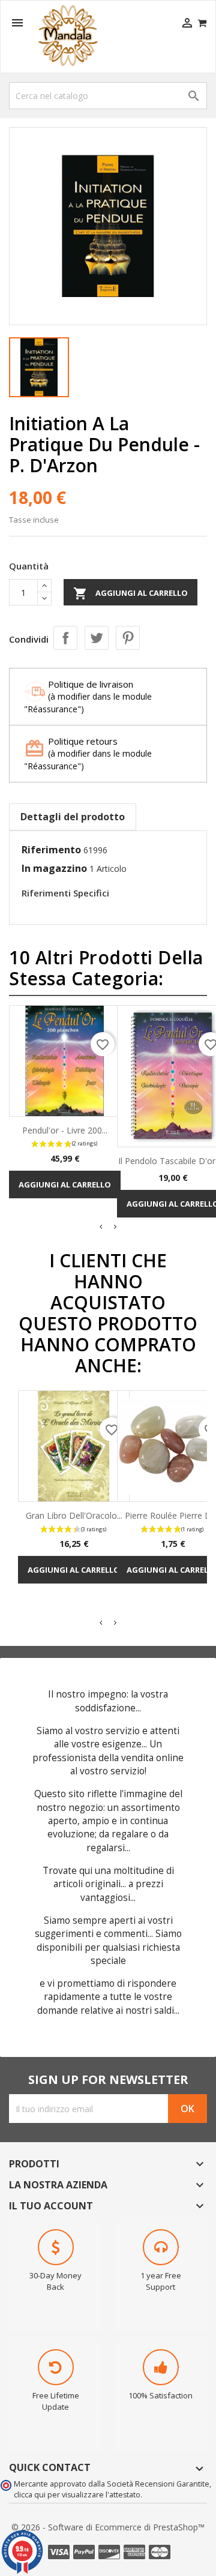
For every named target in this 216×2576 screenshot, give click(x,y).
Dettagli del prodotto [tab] (73, 817)
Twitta (97, 638)
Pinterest (128, 638)
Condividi (65, 638)
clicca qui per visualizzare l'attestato (77, 2495)
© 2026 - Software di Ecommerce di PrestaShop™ (108, 2527)
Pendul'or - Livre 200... (65, 1130)
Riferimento (51, 850)
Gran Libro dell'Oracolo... (74, 1515)
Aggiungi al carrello (130, 593)
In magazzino (54, 868)
